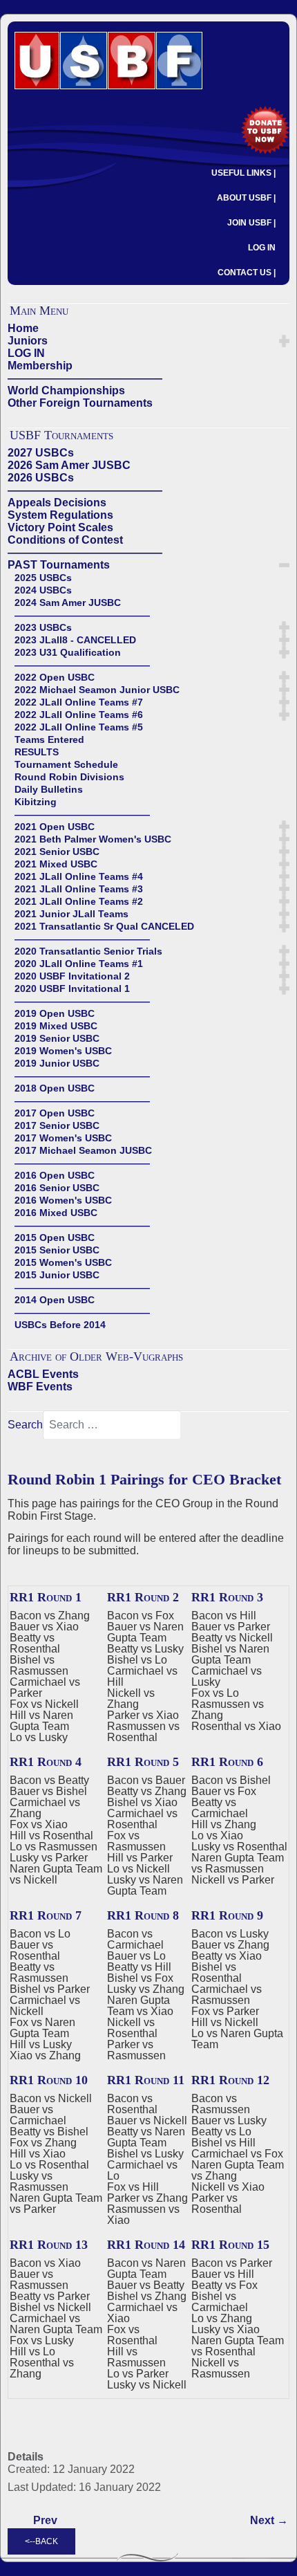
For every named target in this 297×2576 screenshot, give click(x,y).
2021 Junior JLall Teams (71, 914)
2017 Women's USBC (63, 1138)
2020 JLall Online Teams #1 (79, 964)
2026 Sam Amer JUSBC (69, 465)
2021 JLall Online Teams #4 (79, 876)
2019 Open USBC (55, 1013)
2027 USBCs (41, 453)
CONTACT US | (247, 273)
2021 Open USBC (55, 827)
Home (23, 328)
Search (25, 1425)
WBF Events (40, 1387)
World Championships (66, 390)
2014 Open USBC (55, 1300)
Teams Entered (49, 739)
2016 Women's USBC (63, 1200)
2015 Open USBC (55, 1238)
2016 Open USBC (55, 1175)
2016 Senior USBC (57, 1188)
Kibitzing (36, 802)
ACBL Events (43, 1374)
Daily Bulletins (49, 789)
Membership (40, 366)
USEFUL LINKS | (243, 173)
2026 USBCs (41, 478)
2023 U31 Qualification (68, 652)
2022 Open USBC (55, 677)
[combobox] (112, 1425)
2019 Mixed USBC (56, 1026)
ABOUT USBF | (246, 198)
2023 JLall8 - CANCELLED (75, 640)
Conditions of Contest (65, 540)
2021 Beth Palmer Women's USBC (93, 839)
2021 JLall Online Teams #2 (79, 901)
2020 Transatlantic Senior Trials (88, 951)
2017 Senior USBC (57, 1125)
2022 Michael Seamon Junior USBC (97, 690)
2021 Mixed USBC (56, 864)
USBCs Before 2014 (60, 1325)
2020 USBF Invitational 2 (72, 976)
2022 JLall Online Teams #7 (79, 702)
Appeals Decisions (57, 503)
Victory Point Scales (60, 527)
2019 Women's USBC (63, 1051)
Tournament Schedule (66, 764)
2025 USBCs (43, 578)
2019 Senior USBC (57, 1038)
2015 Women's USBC (63, 1262)
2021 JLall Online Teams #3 (79, 889)
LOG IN (262, 248)
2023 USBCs (43, 627)
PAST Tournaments (59, 565)
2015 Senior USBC (57, 1250)
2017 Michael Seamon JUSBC (83, 1150)
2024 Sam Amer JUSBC (68, 602)
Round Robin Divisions (69, 777)
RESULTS (37, 752)
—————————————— (85, 378)
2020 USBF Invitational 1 (72, 988)
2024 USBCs (43, 590)
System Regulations (60, 515)
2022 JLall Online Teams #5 (79, 727)
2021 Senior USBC (57, 852)
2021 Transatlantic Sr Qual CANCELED (104, 926)
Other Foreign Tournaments (80, 403)
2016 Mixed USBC (56, 1213)
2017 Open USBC (55, 1113)
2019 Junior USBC (57, 1063)
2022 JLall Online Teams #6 (79, 715)
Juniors (28, 341)
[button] (284, 341)
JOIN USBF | (251, 223)
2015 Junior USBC (57, 1275)
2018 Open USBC (55, 1088)
